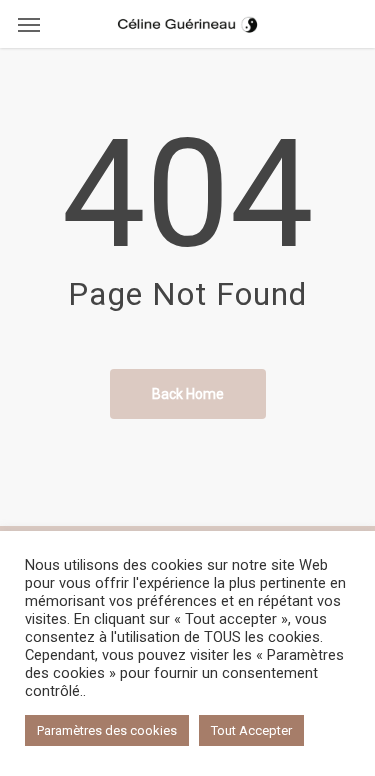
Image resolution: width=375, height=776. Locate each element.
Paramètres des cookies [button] (107, 730)
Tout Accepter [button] (251, 730)
